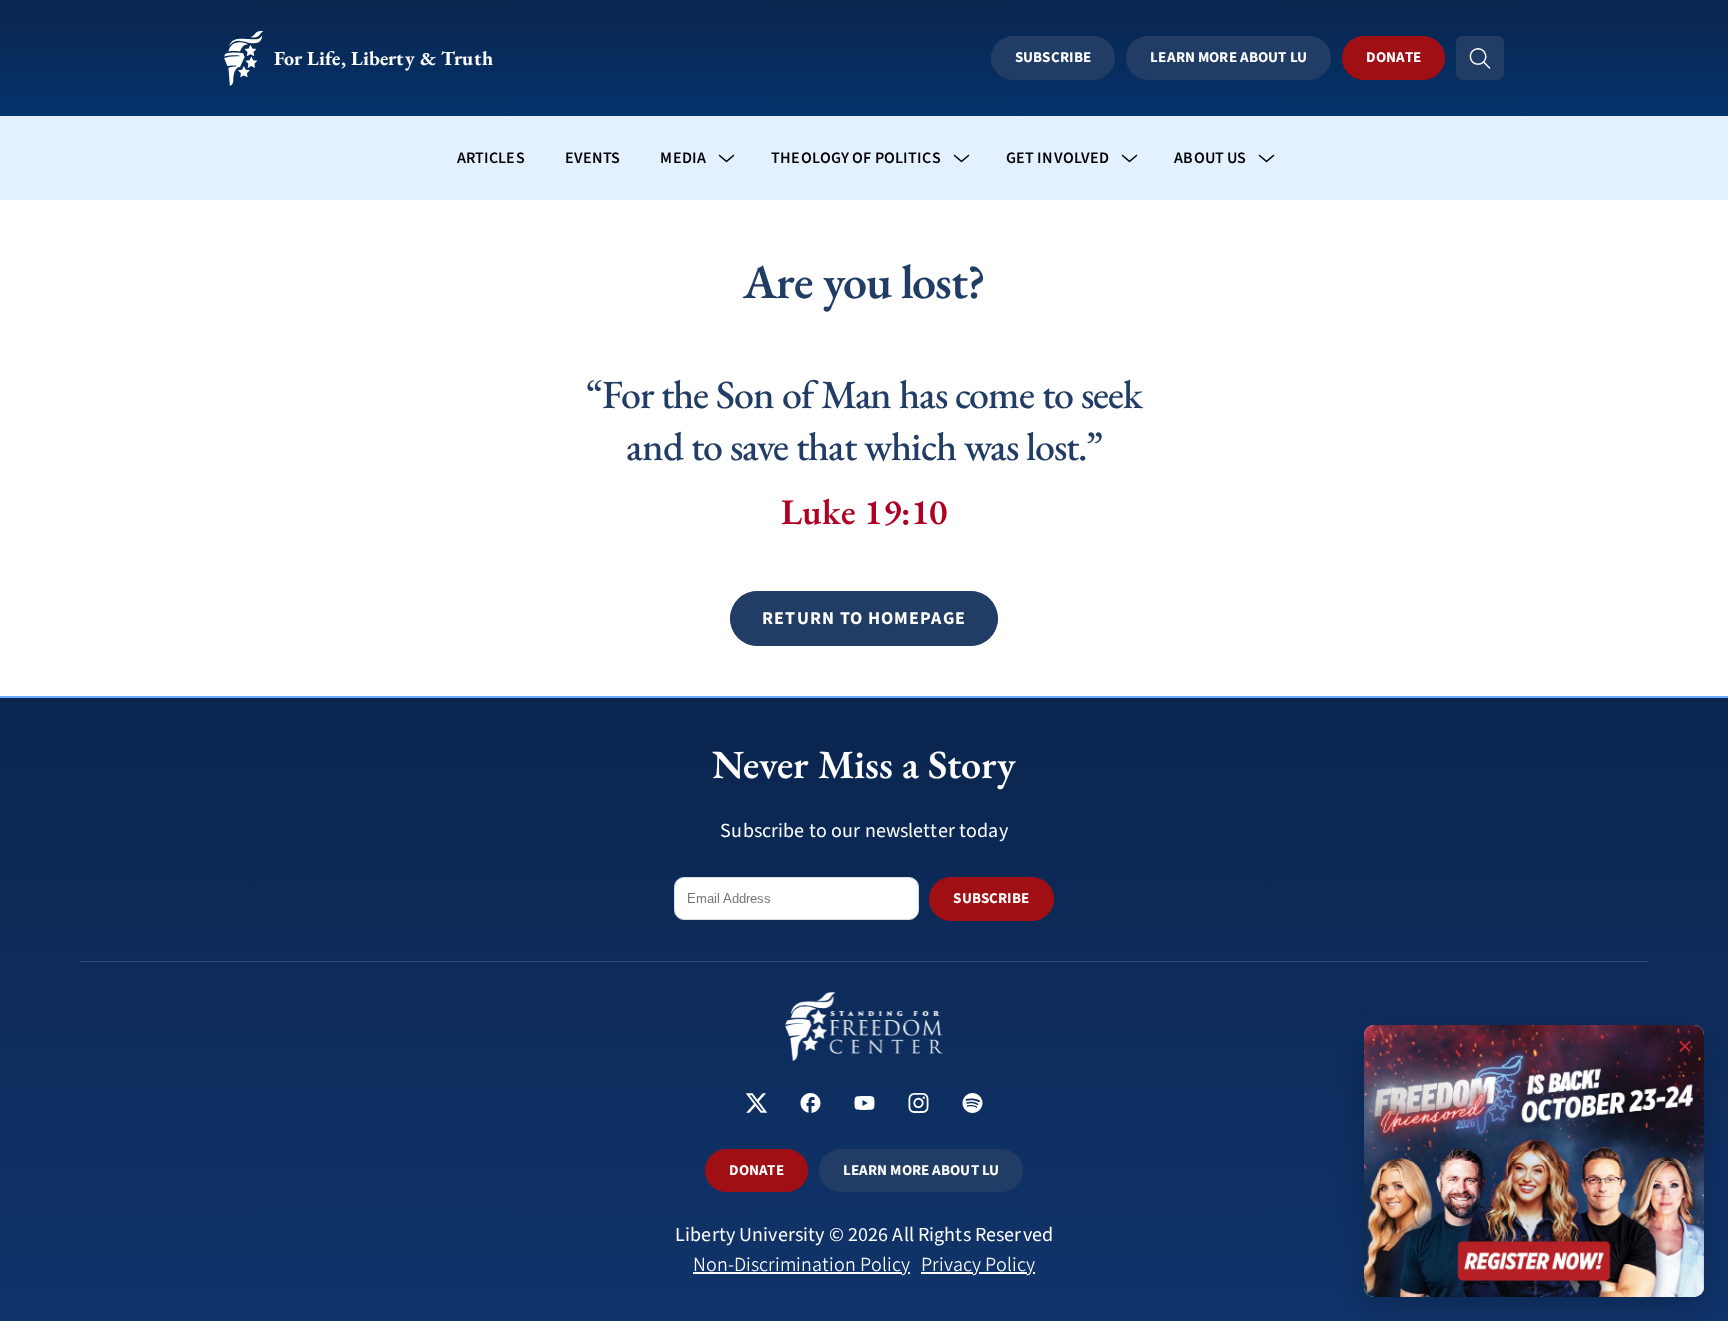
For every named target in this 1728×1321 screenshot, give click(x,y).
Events (593, 158)
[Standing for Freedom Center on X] (756, 1105)
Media (683, 158)
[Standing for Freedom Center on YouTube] (864, 1105)
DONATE (756, 1170)
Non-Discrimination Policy (801, 1265)
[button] (863, 618)
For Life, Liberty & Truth (383, 58)
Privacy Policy (978, 1265)
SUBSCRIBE (991, 898)
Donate (1393, 57)
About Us (1210, 158)
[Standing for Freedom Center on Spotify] (972, 1105)
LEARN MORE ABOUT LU (921, 1170)
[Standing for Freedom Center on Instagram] (918, 1105)
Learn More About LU (1228, 57)
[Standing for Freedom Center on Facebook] (810, 1105)
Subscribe (1053, 57)
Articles (491, 158)
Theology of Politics (856, 158)
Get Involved (1058, 158)
